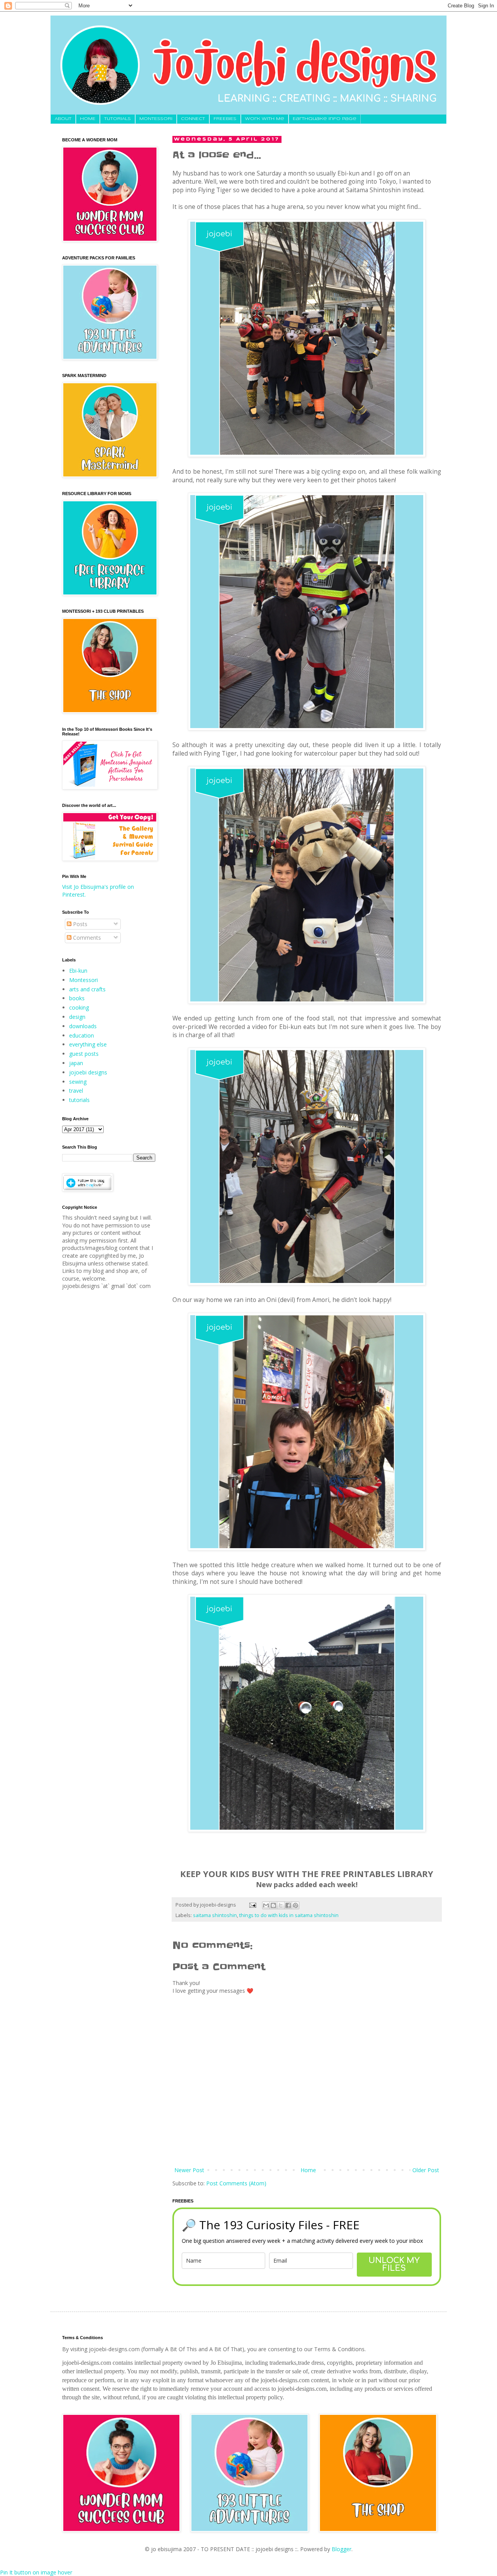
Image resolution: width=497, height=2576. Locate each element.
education (82, 1035)
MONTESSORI (156, 119)
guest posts (84, 1054)
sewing (78, 1082)
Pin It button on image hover (36, 2572)
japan (76, 1063)
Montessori (83, 980)
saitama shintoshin (215, 1915)
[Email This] (266, 1905)
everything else (88, 1044)
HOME (88, 119)
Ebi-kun (78, 971)
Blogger (341, 2549)
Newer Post (189, 2170)
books (77, 998)
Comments (86, 938)
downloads (83, 1026)
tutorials (79, 1100)
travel (76, 1091)
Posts (79, 924)
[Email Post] (252, 1905)
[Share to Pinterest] (295, 1905)
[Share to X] (281, 1905)
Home (308, 2170)
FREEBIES (225, 119)
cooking (79, 1007)
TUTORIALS (117, 119)
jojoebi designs (88, 1072)
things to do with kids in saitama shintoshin (289, 1915)
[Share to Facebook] (288, 1905)
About (63, 119)
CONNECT (193, 119)
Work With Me (265, 119)
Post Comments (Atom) (236, 2183)
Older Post (426, 2170)
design (77, 1017)
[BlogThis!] (273, 1905)
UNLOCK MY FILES (394, 2264)
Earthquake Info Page (325, 119)
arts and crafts (87, 989)
